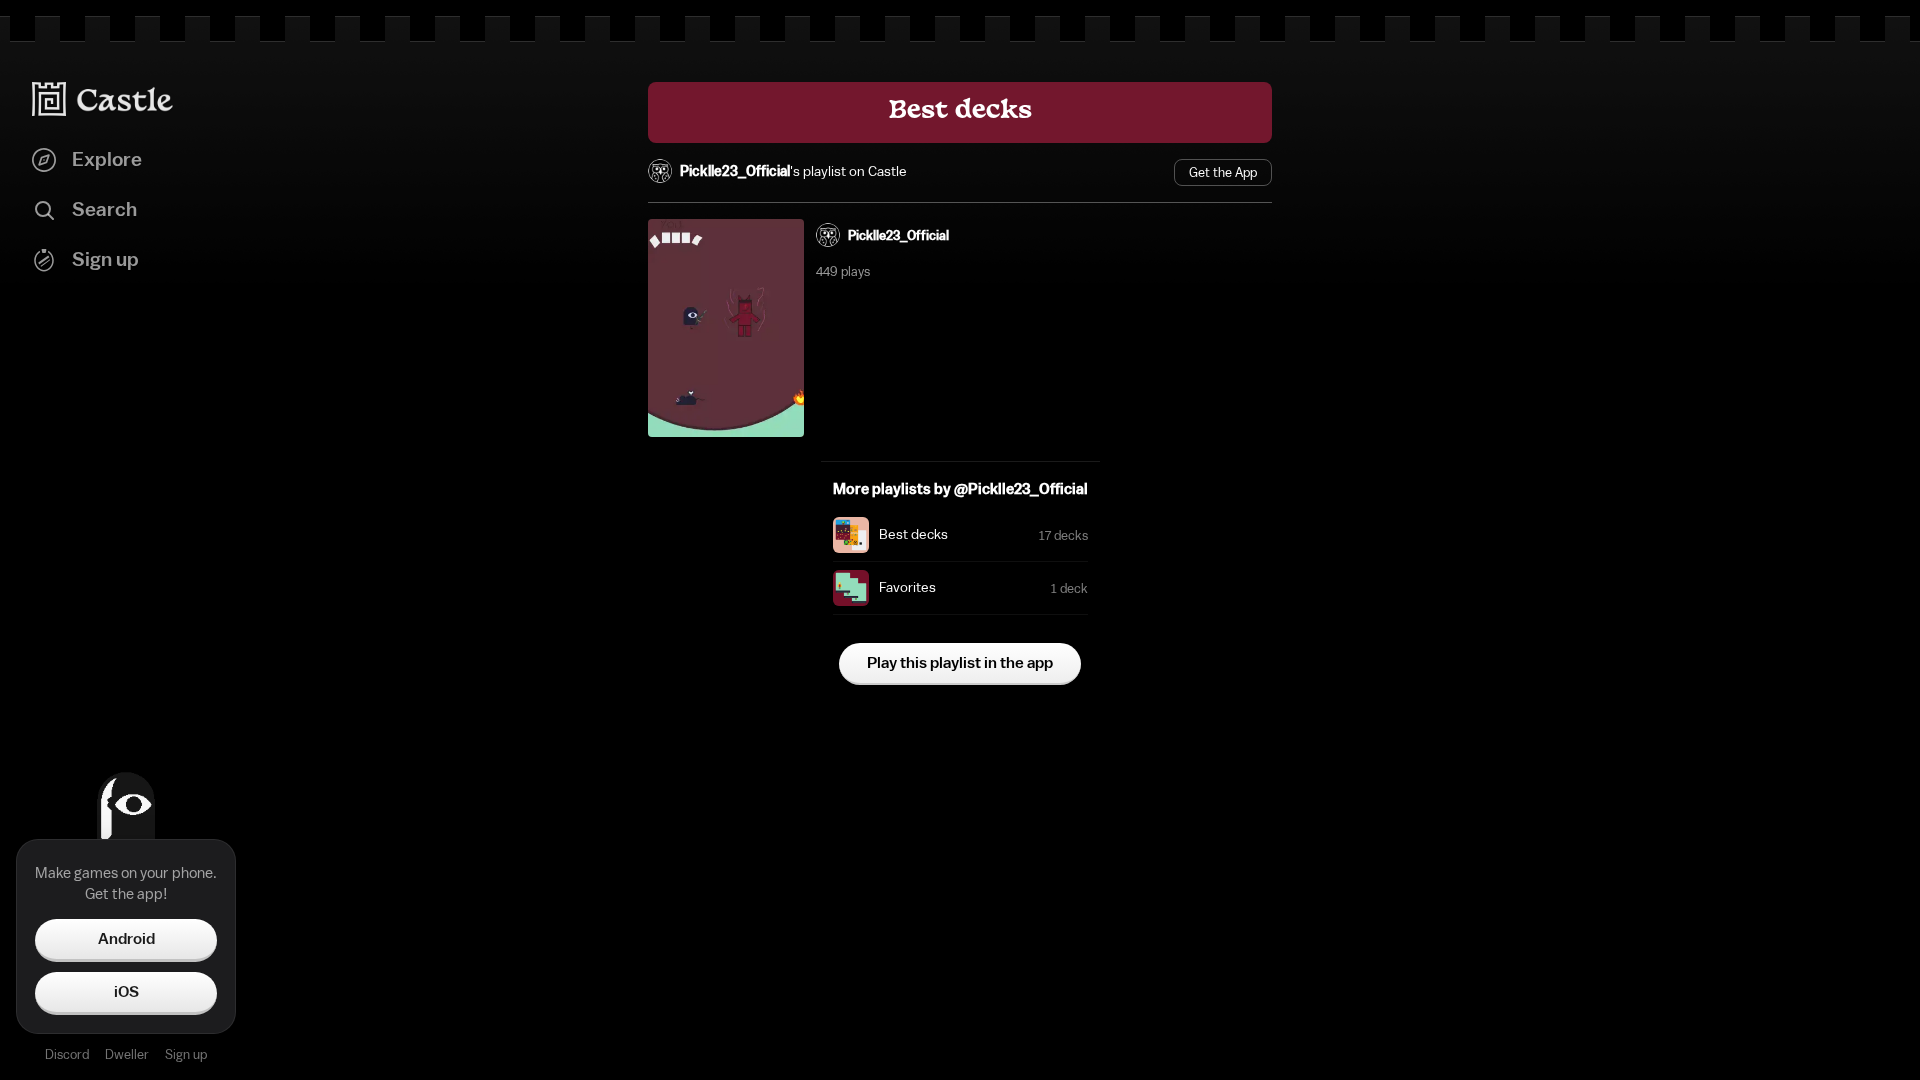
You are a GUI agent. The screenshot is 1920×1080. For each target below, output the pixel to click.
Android (126, 939)
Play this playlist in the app (960, 663)
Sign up (186, 1054)
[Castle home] (103, 99)
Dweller (127, 1054)
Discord (67, 1054)
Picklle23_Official (735, 172)
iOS (126, 992)
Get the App (1223, 172)
